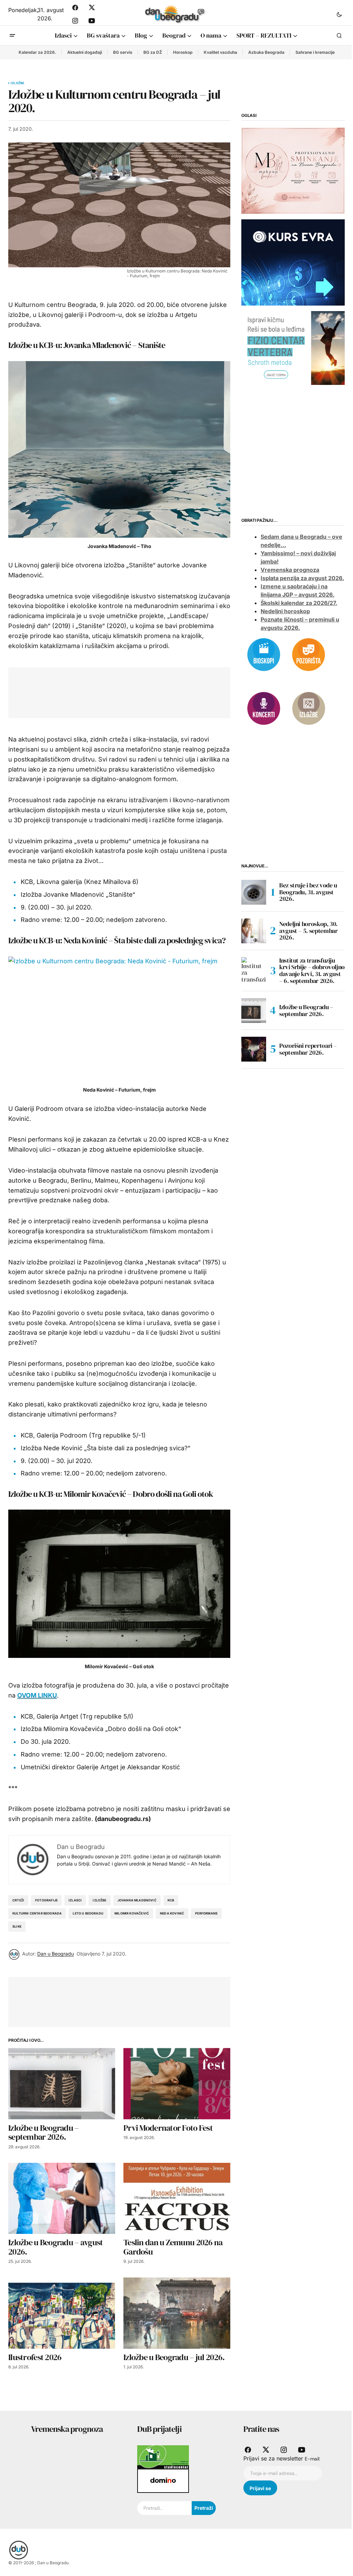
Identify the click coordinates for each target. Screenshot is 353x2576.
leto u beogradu (88, 1913)
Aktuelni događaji (85, 52)
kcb (171, 1900)
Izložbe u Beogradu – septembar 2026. (306, 1010)
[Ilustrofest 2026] (62, 2313)
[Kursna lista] (293, 170)
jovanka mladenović (137, 1900)
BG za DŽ (153, 52)
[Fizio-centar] (293, 348)
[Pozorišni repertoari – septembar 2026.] (254, 1049)
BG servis (123, 52)
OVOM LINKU (37, 1695)
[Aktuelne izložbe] (309, 708)
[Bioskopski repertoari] (264, 654)
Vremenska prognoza (290, 570)
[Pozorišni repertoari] (309, 654)
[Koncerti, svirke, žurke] (264, 708)
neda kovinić (172, 1913)
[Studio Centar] (163, 2457)
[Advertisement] (142, 691)
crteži (18, 1900)
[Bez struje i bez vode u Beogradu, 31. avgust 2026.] (254, 892)
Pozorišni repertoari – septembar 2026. (308, 1049)
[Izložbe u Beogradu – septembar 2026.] (62, 2084)
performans (206, 1913)
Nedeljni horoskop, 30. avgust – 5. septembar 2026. (308, 931)
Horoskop (183, 52)
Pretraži (204, 2508)
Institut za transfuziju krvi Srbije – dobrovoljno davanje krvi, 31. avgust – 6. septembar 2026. (312, 971)
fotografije (46, 1900)
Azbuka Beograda (266, 52)
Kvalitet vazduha (220, 52)
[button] (339, 14)
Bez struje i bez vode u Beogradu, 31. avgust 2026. (308, 892)
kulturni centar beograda (37, 1913)
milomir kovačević (132, 1913)
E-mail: (312, 2459)
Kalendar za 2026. (37, 52)
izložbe (99, 1900)
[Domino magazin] (163, 2480)
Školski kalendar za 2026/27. (299, 603)
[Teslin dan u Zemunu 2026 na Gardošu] (177, 2199)
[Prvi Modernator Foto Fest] (177, 2084)
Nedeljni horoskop (285, 611)
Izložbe (17, 83)
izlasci (75, 1900)
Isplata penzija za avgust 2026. (302, 578)
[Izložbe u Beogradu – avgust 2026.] (62, 2199)
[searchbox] (164, 2508)
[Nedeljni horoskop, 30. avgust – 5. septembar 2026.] (254, 931)
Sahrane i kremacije (315, 52)
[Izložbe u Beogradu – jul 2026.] (177, 2313)
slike (17, 1926)
